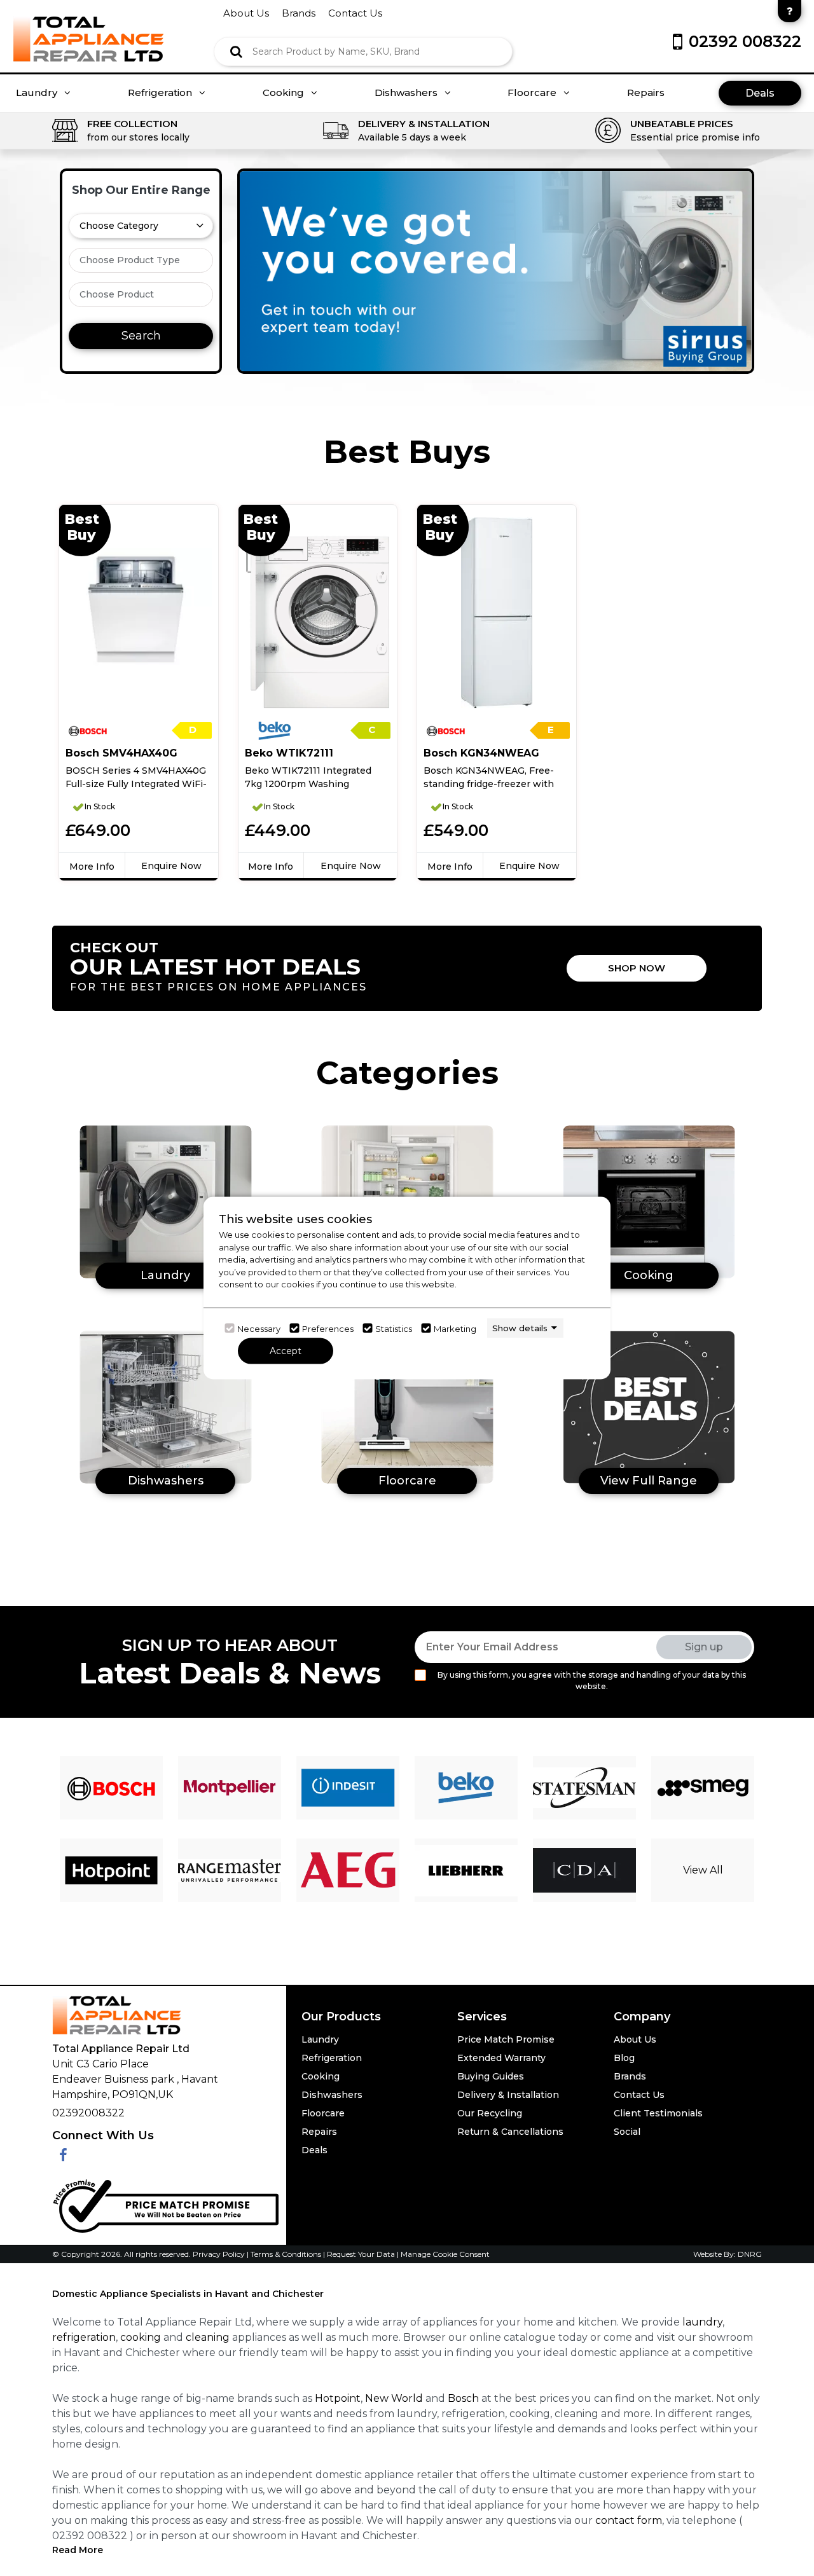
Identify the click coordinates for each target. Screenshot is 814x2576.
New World (394, 2398)
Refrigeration (161, 93)
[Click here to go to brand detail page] (111, 1788)
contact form (629, 2520)
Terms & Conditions (287, 2254)
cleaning (208, 2337)
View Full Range (649, 1481)
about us (246, 13)
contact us (355, 13)
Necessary (259, 1328)
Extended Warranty (501, 2058)
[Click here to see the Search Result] (236, 51)
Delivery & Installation (508, 2095)
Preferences (328, 1328)
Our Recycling (490, 2113)
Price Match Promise (506, 2039)
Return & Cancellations (510, 2132)
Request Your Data (361, 2254)
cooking (141, 2337)
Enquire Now (171, 866)
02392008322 (88, 2113)
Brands (630, 2076)
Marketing (455, 1328)
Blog (624, 2058)
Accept (286, 1351)
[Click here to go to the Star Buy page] (649, 1407)
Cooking (285, 93)
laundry (702, 2322)
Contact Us (639, 2095)
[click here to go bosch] (95, 731)
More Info (92, 867)
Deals (760, 93)
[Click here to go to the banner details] (496, 271)
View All (703, 1870)
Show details (520, 1327)
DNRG (750, 2254)
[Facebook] (63, 2155)
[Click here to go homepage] (88, 30)
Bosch (463, 2398)
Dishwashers (407, 93)
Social (627, 2132)
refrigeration (84, 2337)
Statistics (394, 1328)
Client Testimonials (658, 2113)
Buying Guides (491, 2076)
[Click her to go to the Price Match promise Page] (165, 2203)
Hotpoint (338, 2398)
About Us (635, 2039)
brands (299, 13)
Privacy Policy (220, 2254)
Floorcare (533, 93)
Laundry (38, 93)
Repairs (646, 93)
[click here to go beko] (275, 731)
